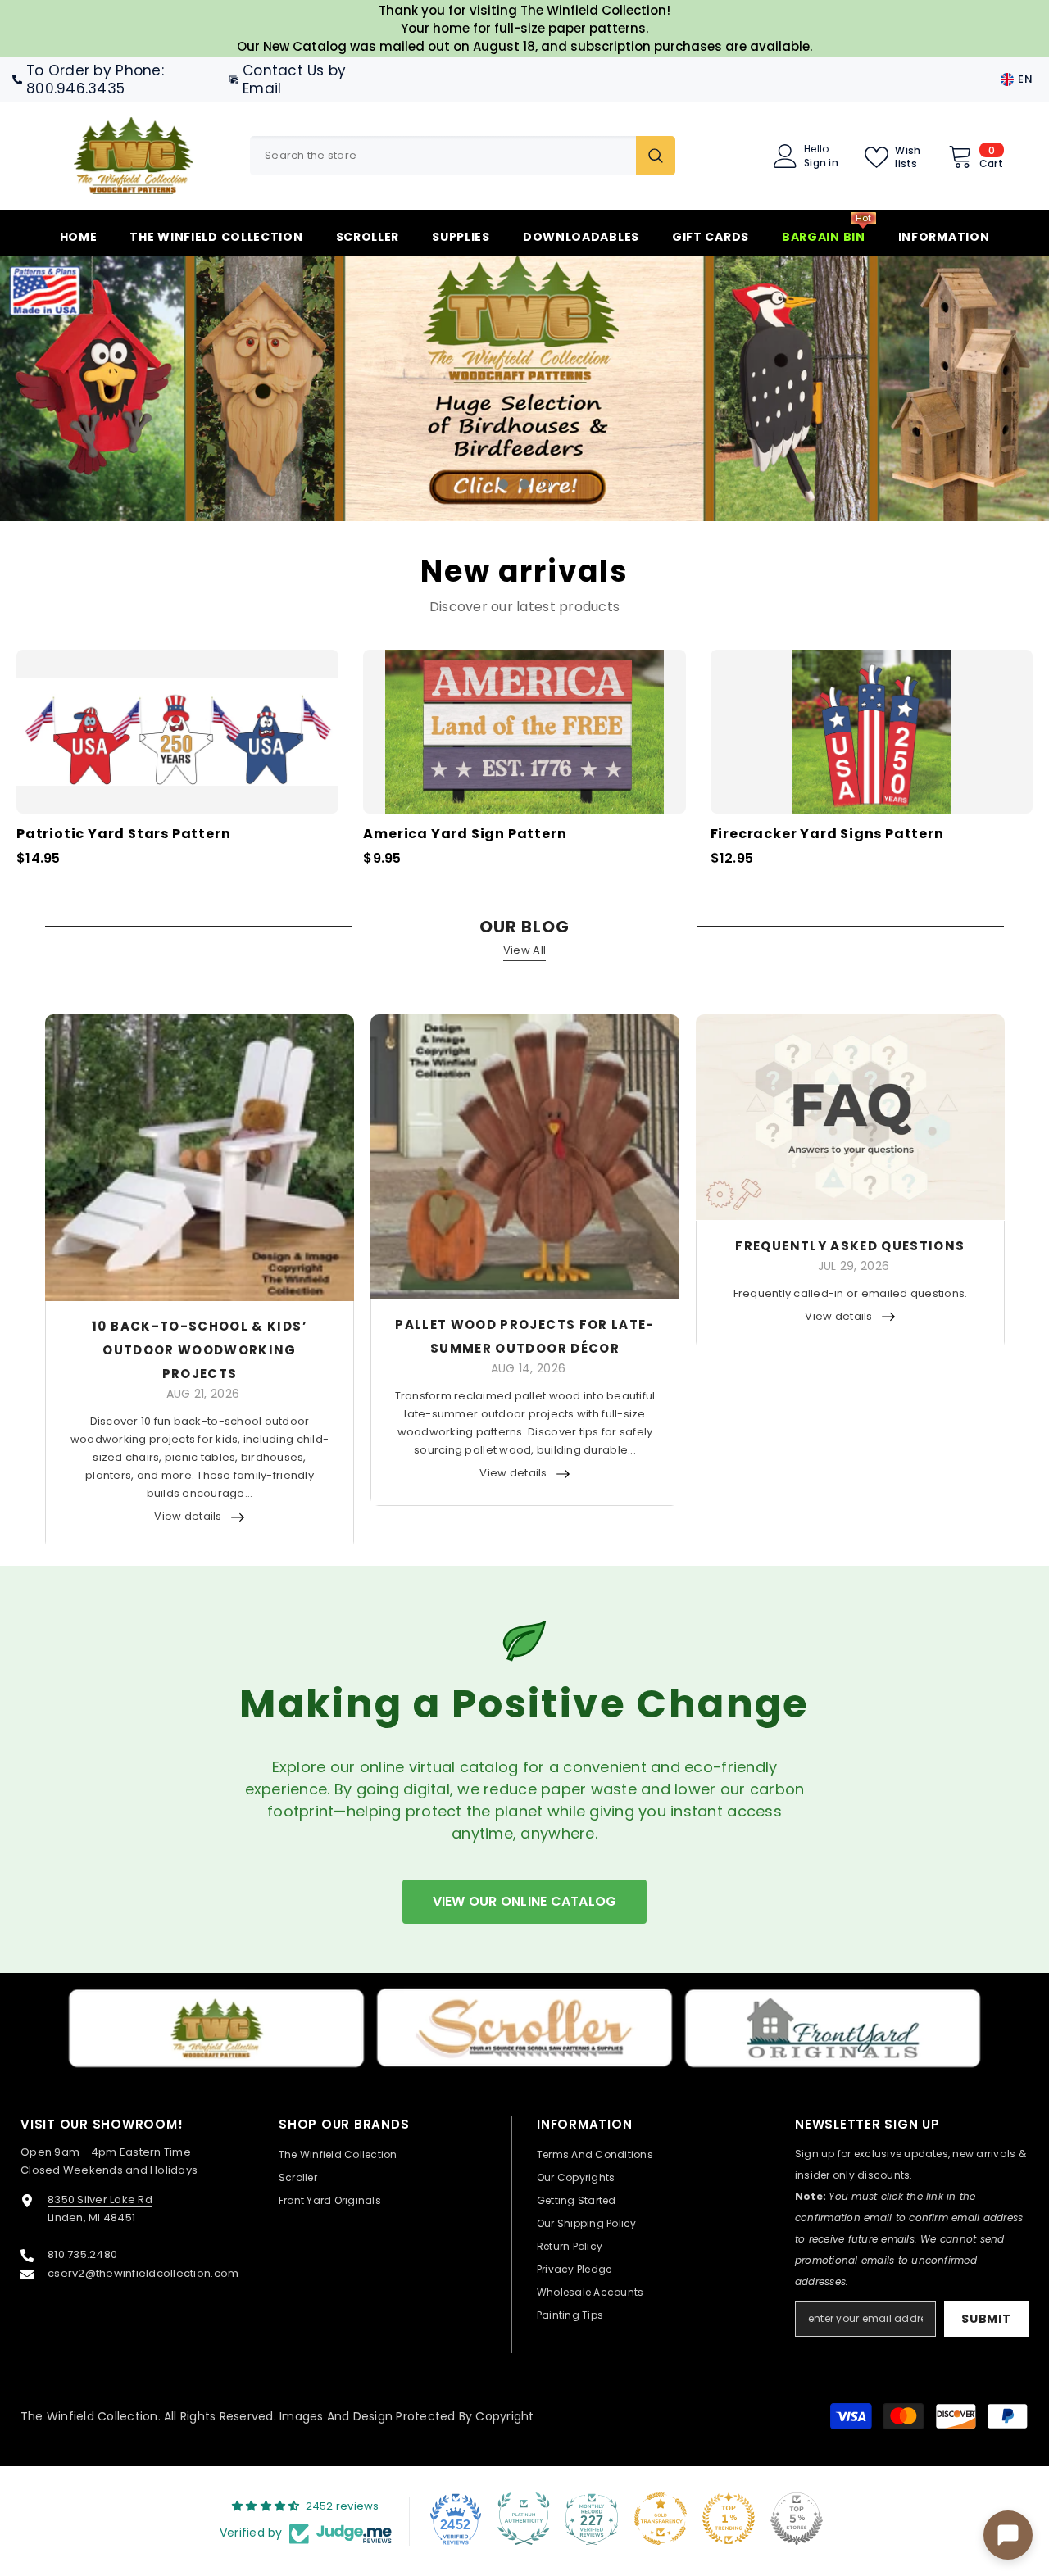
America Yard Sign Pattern (465, 834)
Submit (986, 2319)
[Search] (463, 156)
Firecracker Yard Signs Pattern (827, 834)
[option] (524, 388)
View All (524, 950)
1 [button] (503, 484)
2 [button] (524, 484)
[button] (98, 389)
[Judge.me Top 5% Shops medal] (797, 2519)
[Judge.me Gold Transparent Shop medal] (661, 2519)
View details (188, 1516)
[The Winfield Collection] (216, 2028)
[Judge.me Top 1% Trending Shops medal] (729, 2519)
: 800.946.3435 (95, 79)
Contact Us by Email (294, 79)
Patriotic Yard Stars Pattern (123, 834)
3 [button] (546, 484)
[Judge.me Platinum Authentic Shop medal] (524, 2519)
